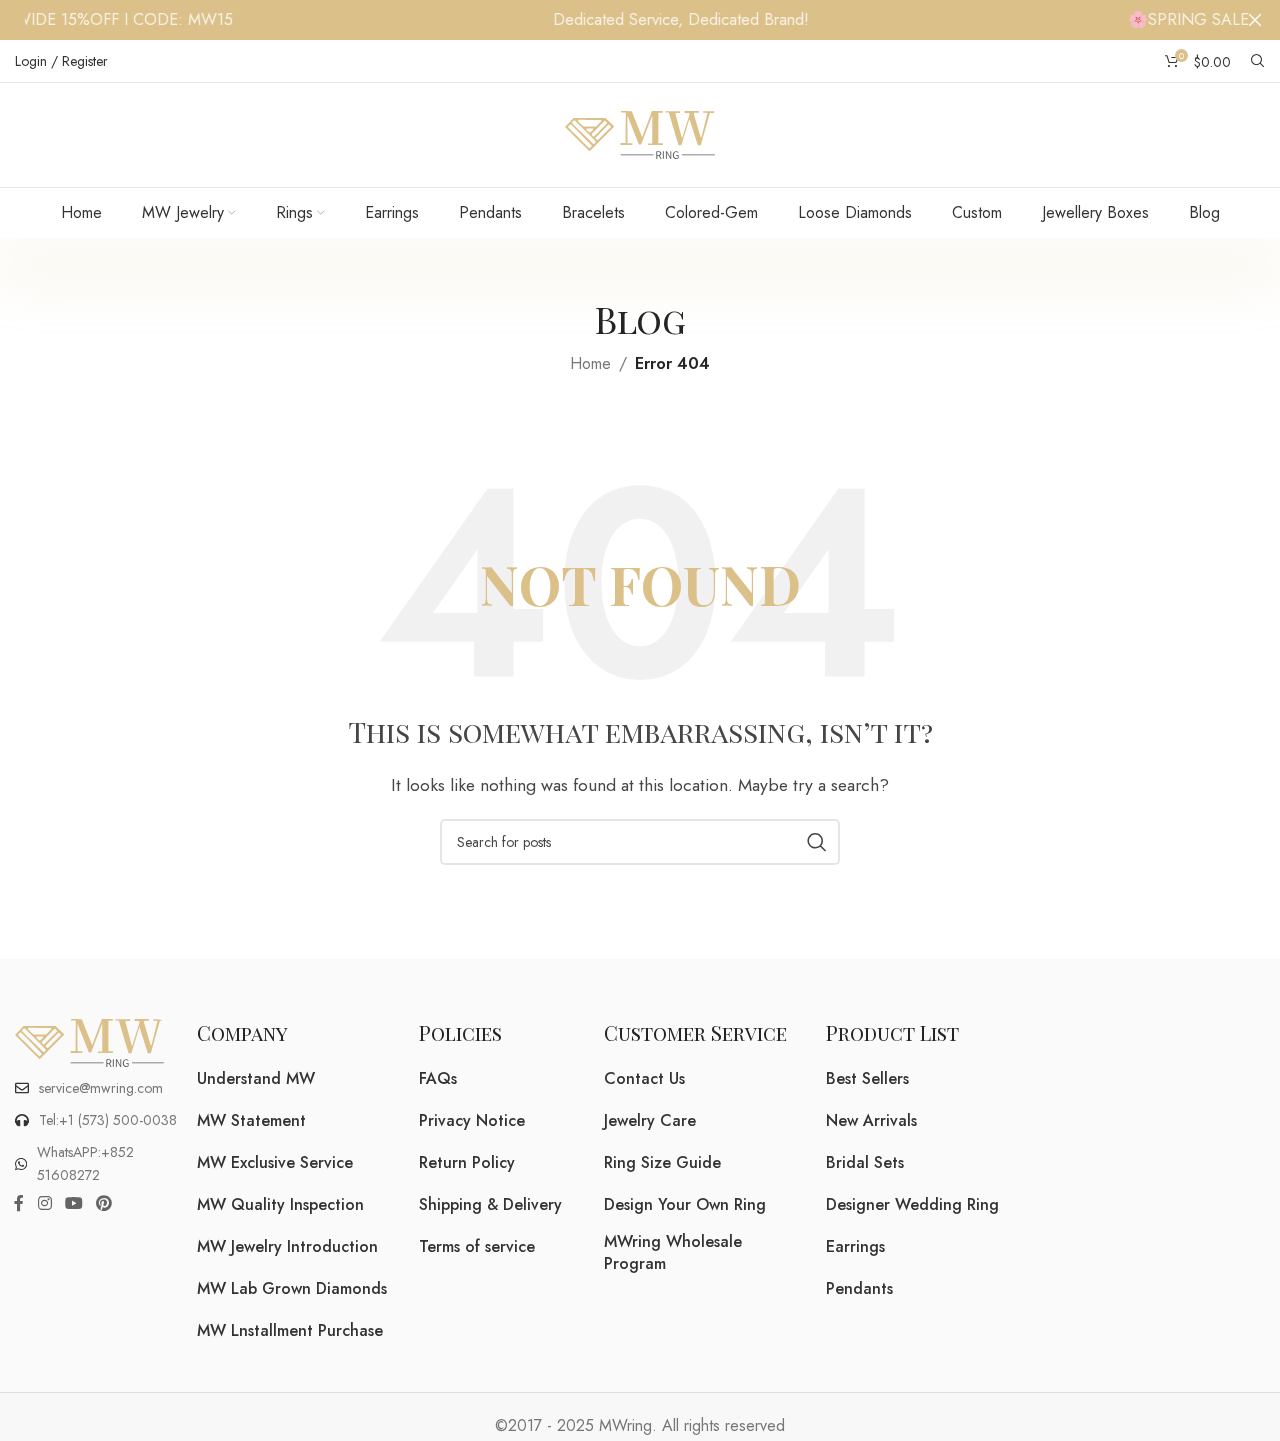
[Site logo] (640, 133)
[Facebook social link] (19, 1203)
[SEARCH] (817, 842)
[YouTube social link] (73, 1203)
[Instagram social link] (44, 1203)
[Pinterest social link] (104, 1203)
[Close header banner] (1255, 20)
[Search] (1258, 61)
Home (590, 363)
